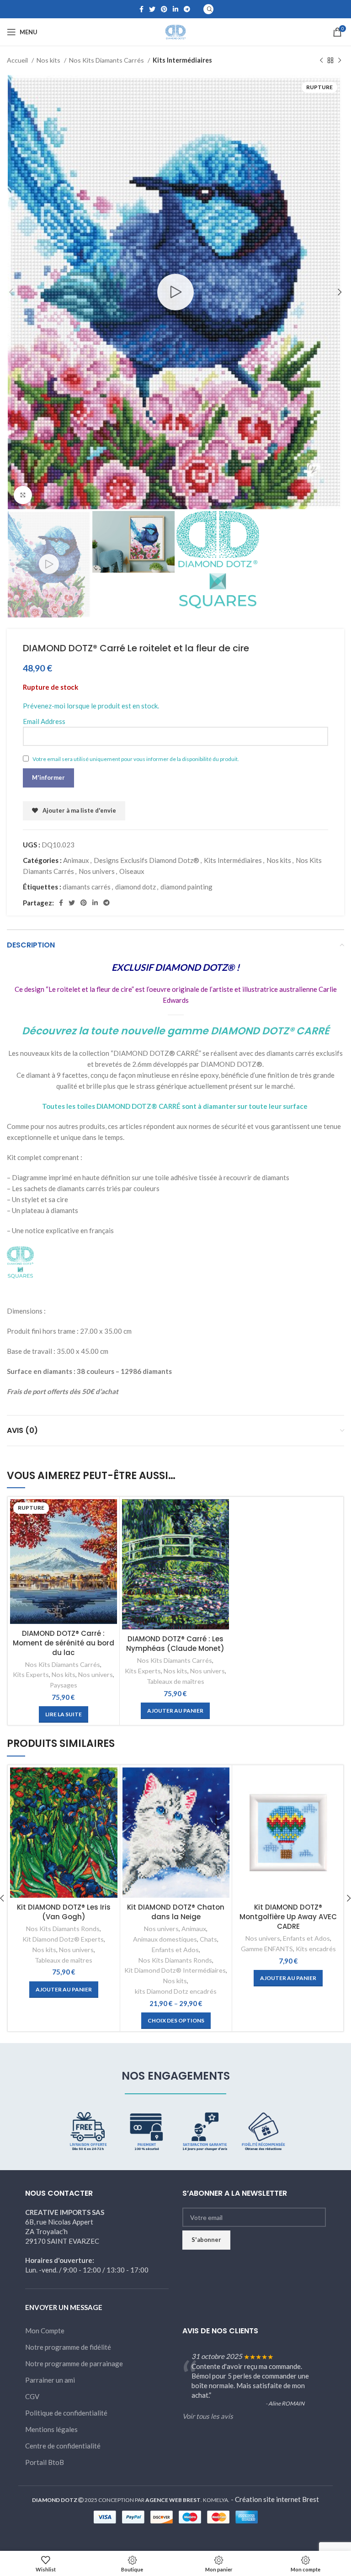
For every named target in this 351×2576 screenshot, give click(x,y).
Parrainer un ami (50, 2380)
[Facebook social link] (141, 9)
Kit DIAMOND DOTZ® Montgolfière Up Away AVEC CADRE (288, 1917)
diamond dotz (136, 887)
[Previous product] (321, 60)
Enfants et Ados (175, 1950)
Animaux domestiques (165, 1939)
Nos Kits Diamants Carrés (107, 60)
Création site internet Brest (277, 2499)
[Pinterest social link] (164, 9)
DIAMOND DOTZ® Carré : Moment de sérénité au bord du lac (64, 1643)
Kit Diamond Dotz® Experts (63, 1939)
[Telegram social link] (187, 9)
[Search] (208, 9)
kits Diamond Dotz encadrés (176, 1991)
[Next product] (340, 60)
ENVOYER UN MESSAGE (64, 2307)
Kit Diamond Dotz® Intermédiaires (175, 1970)
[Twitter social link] (152, 9)
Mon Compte (45, 2331)
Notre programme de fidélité (68, 2347)
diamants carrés (87, 887)
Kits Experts (31, 1674)
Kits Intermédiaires (182, 60)
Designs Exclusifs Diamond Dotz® (146, 860)
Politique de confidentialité (66, 2413)
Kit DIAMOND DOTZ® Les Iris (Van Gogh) (64, 1912)
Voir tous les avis (208, 2416)
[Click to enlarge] (23, 495)
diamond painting (186, 887)
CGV (32, 2396)
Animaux (76, 860)
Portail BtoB (45, 2462)
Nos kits (49, 60)
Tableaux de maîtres (175, 1681)
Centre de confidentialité (63, 2446)
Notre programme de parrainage (74, 2363)
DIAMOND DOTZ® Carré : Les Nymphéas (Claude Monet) (175, 1644)
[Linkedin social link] (175, 9)
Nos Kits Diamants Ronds (63, 1929)
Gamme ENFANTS (267, 1949)
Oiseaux (132, 871)
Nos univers (97, 871)
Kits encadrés (316, 1949)
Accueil (18, 60)
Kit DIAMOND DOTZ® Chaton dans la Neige (176, 1912)
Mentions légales (51, 2429)
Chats (208, 1939)
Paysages (64, 1685)
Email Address (44, 721)
